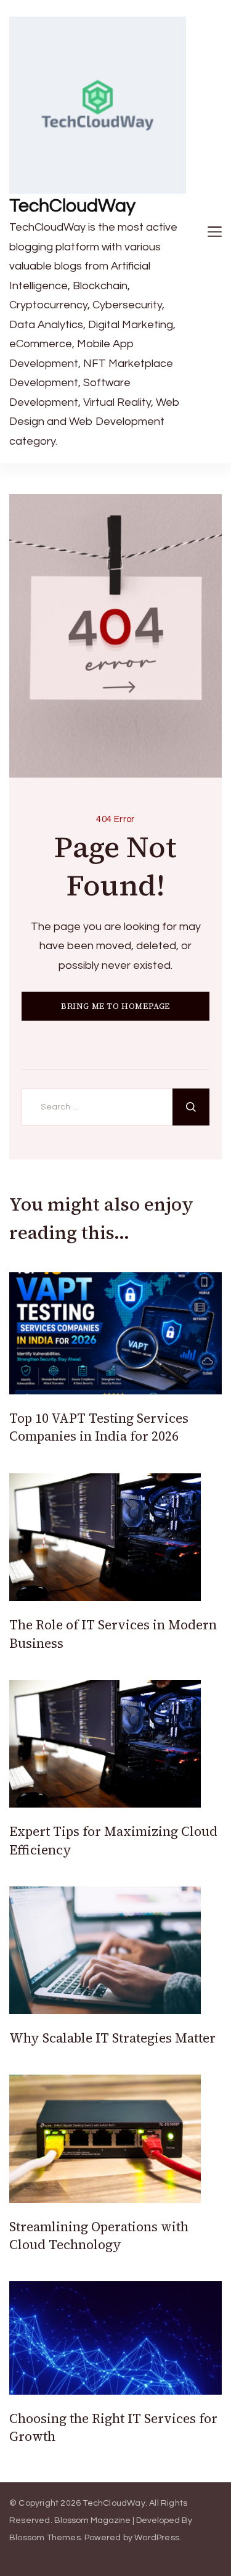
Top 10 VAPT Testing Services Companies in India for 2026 (99, 1427)
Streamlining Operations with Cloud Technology (99, 2236)
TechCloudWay (72, 206)
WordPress (157, 2538)
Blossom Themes (45, 2538)
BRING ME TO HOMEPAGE (115, 1006)
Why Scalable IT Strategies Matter (112, 2038)
